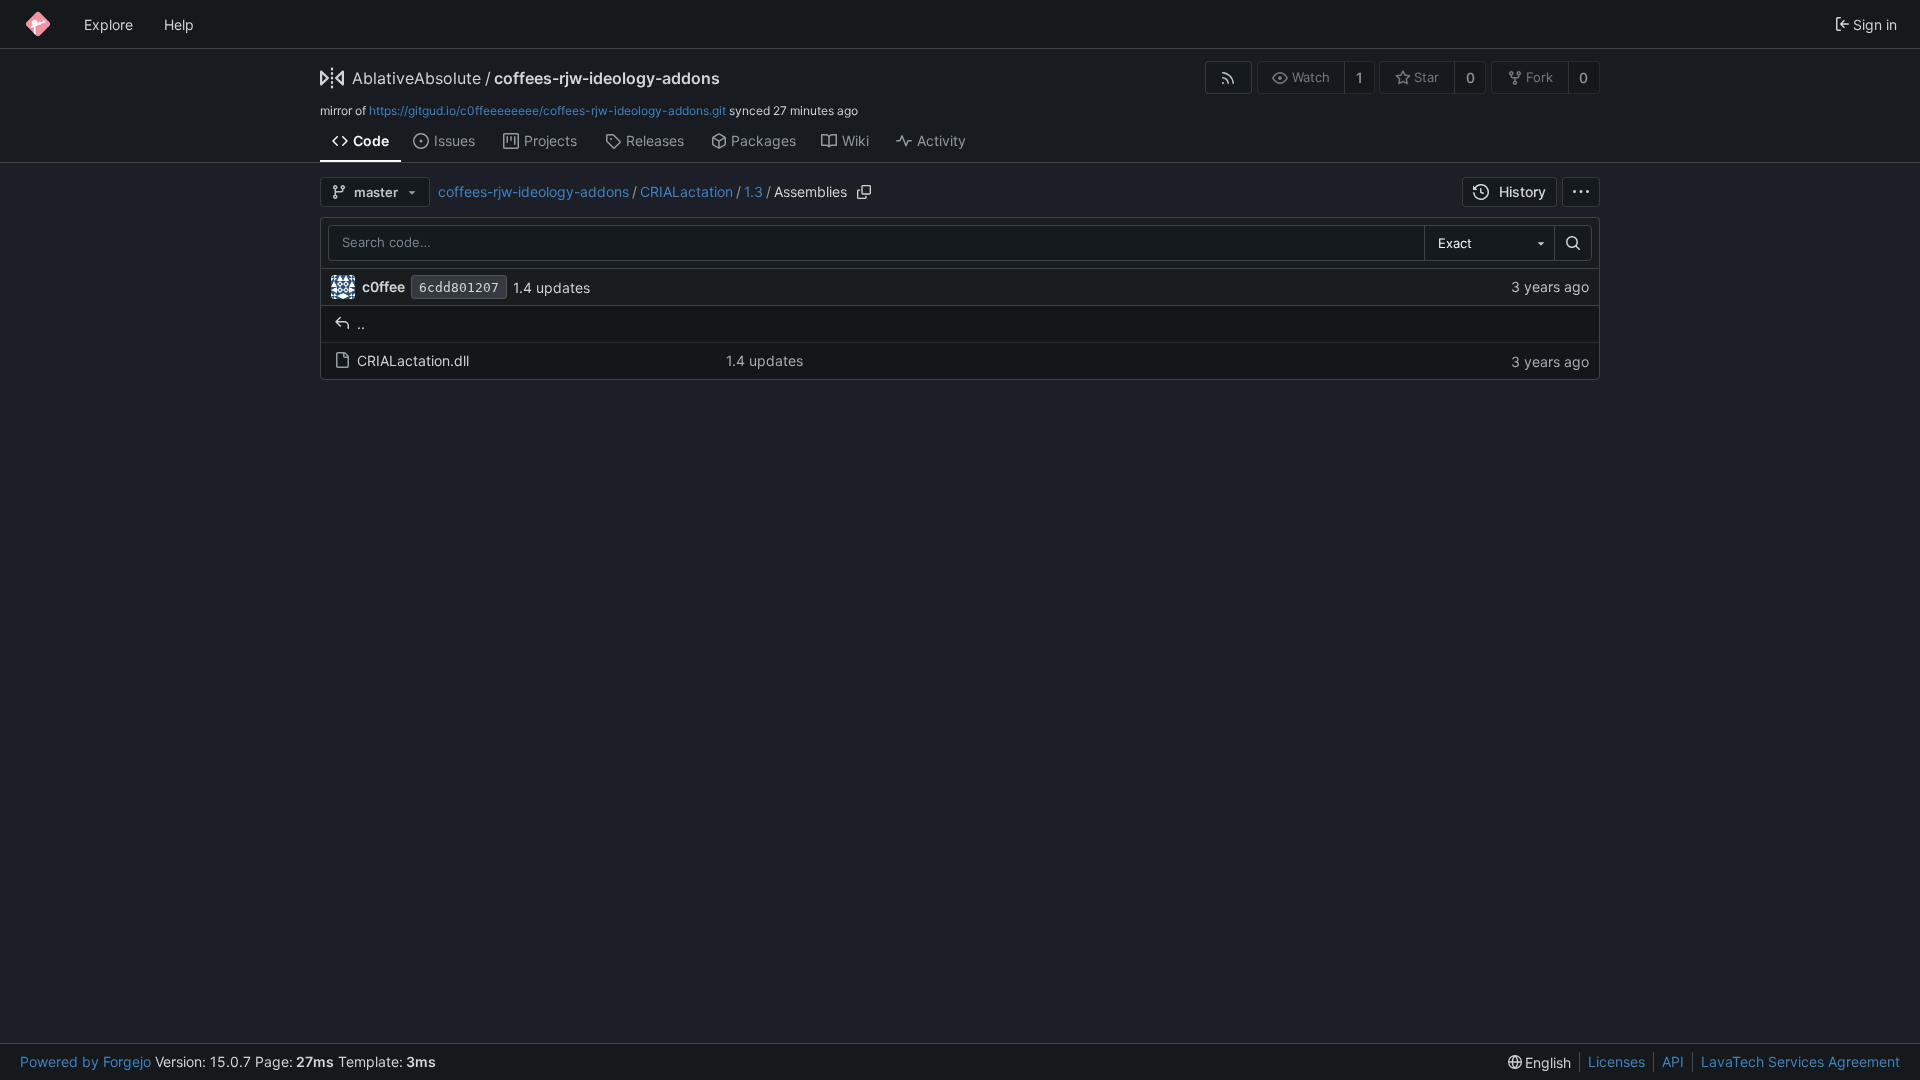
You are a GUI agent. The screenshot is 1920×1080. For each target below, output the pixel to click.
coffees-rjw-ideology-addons (607, 78)
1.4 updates (551, 287)
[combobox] (1489, 243)
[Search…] (1573, 243)
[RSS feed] (1228, 77)
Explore (108, 24)
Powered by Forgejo (85, 1061)
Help (179, 24)
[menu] (1581, 192)
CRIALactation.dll (413, 360)
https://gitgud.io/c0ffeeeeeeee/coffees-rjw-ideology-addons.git (547, 110)
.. (361, 323)
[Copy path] (864, 192)
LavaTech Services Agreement (1800, 1061)
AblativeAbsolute (416, 78)
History (1522, 191)
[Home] (38, 24)
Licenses (1616, 1061)
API (1673, 1061)
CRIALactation (686, 191)
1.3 (753, 191)
